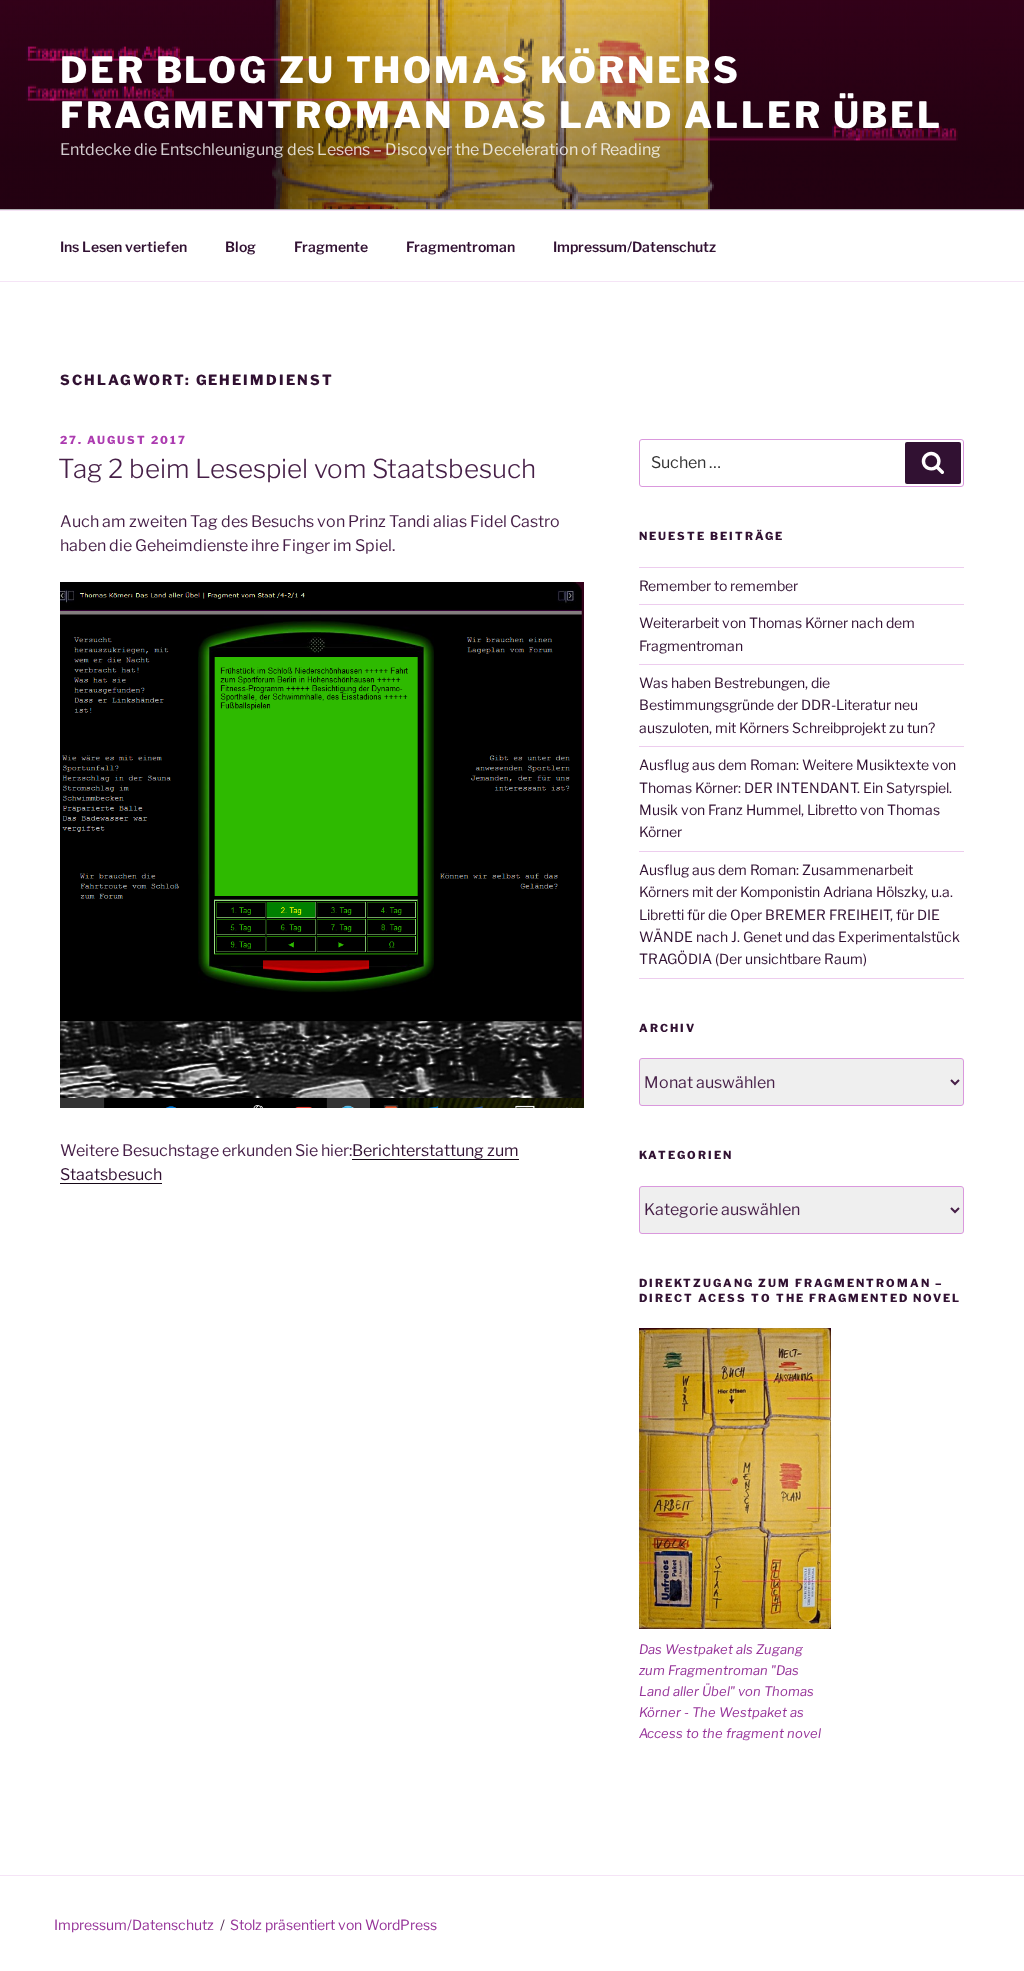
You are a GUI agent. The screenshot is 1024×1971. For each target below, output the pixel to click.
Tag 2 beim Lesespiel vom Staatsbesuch (297, 468)
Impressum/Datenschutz (634, 246)
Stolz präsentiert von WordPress (333, 1924)
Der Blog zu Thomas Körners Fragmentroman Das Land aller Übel (501, 92)
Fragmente (331, 246)
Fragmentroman (460, 246)
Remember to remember (718, 585)
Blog (240, 246)
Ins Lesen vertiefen (123, 246)
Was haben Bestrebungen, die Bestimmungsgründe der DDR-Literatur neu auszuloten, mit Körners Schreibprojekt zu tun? (787, 705)
